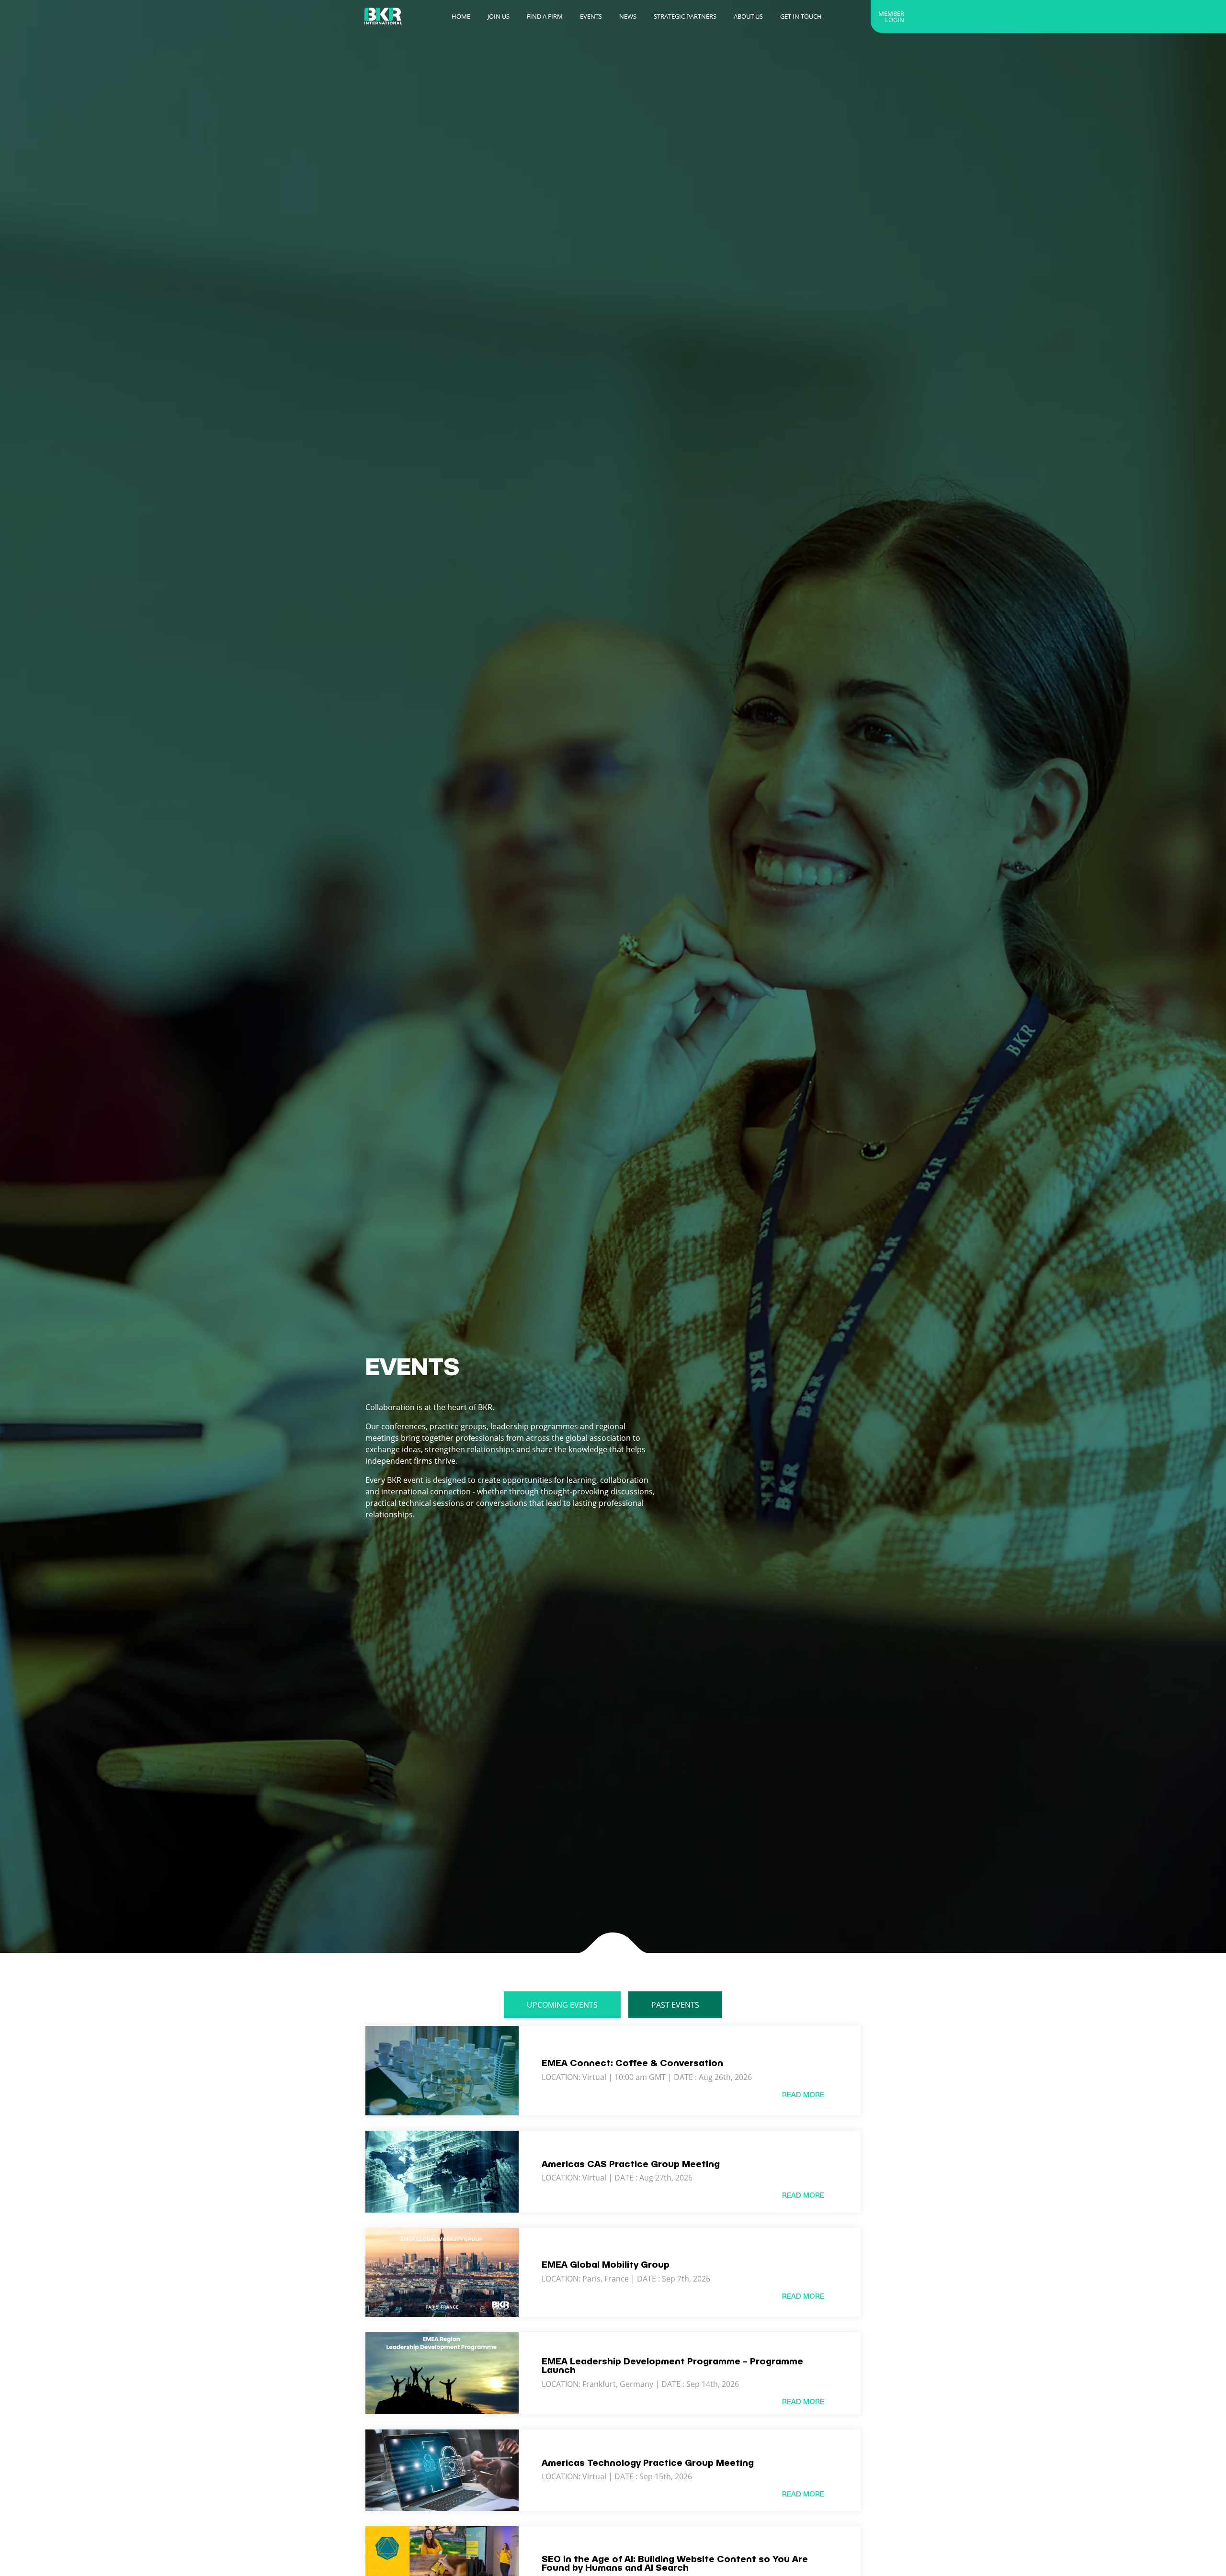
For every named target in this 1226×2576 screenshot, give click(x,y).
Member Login (891, 17)
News (628, 16)
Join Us (499, 16)
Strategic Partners (685, 16)
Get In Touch (801, 16)
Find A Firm (545, 16)
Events (591, 16)
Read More (803, 2095)
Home (461, 16)
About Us (748, 16)
